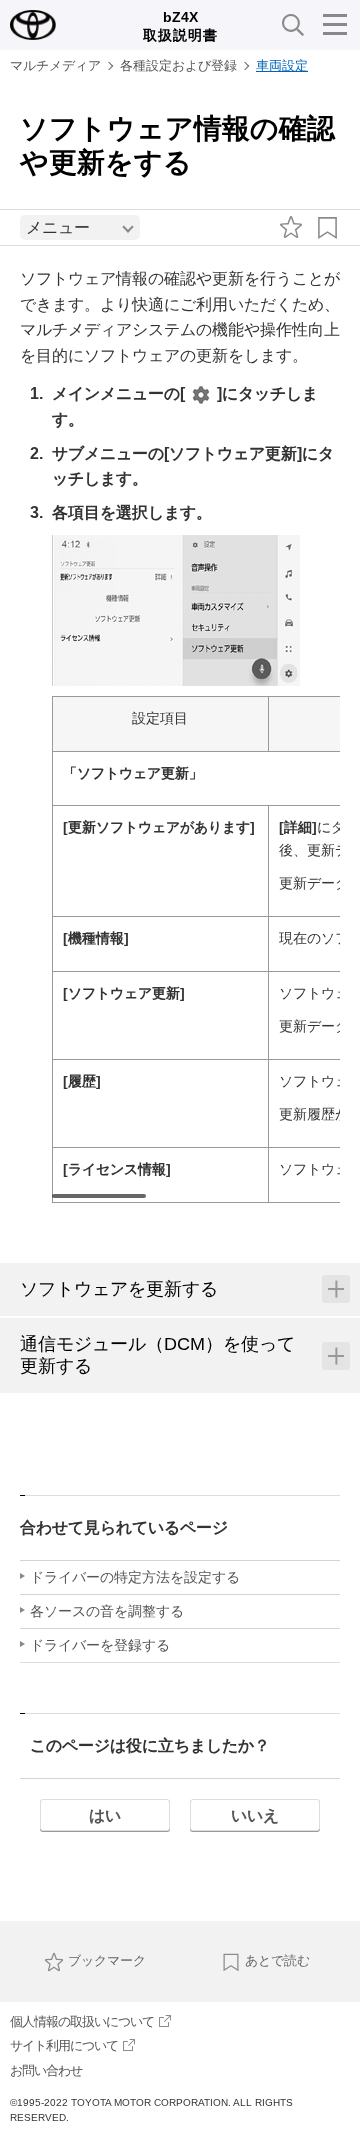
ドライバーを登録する (100, 1645)
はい (105, 1815)
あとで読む (277, 1960)
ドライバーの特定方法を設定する (135, 1577)
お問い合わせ (46, 2070)
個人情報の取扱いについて (82, 2021)
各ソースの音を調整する (107, 1611)
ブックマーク (107, 1960)
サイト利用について (64, 2045)
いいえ (255, 1815)
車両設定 (282, 65)
